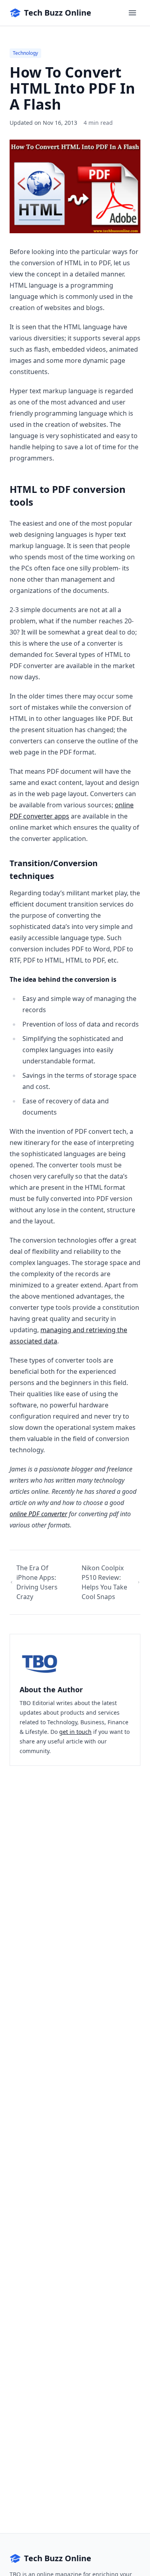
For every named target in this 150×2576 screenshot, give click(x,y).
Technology (25, 53)
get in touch (75, 1732)
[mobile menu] (132, 13)
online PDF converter (38, 1514)
